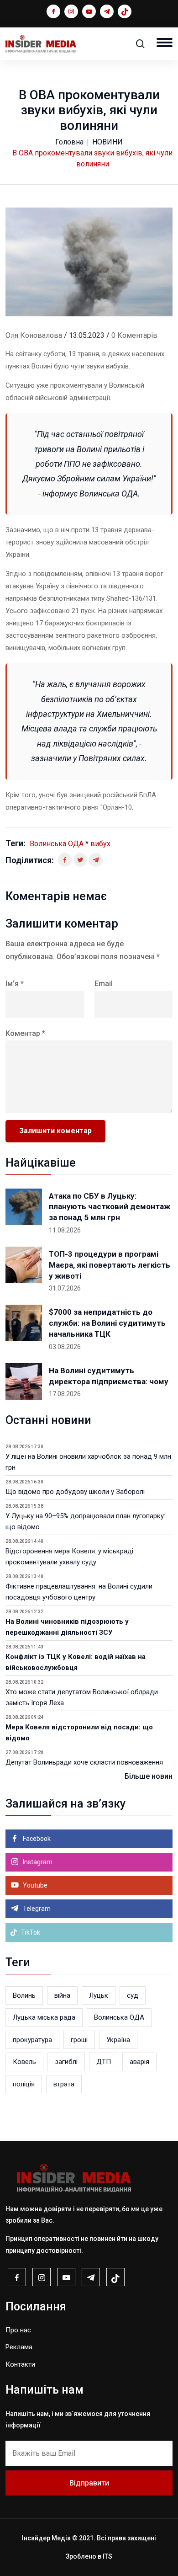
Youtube (34, 1885)
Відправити (89, 2483)
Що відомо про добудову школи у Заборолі (75, 1492)
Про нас (18, 2330)
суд (133, 1995)
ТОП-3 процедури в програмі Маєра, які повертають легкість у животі (110, 1265)
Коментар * (25, 1033)
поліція (24, 2084)
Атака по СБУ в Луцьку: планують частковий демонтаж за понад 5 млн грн (110, 1207)
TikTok (30, 1932)
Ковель (24, 2062)
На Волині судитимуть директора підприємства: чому (109, 1376)
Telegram (36, 1909)
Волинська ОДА (57, 844)
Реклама (19, 2347)
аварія (139, 2062)
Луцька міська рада (44, 2017)
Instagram (37, 1862)
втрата (64, 2084)
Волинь (24, 1995)
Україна (118, 2040)
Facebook (36, 1839)
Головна (69, 142)
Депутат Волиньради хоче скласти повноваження (84, 1762)
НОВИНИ (107, 142)
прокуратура (32, 2040)
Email (104, 984)
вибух (100, 844)
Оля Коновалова (34, 335)
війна (62, 1995)
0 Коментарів (134, 335)
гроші (79, 2040)
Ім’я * (15, 984)
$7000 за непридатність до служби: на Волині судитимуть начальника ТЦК (107, 1323)
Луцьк (99, 1995)
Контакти (20, 2364)
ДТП (104, 2062)
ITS (107, 2556)
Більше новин (149, 1776)
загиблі (66, 2062)
